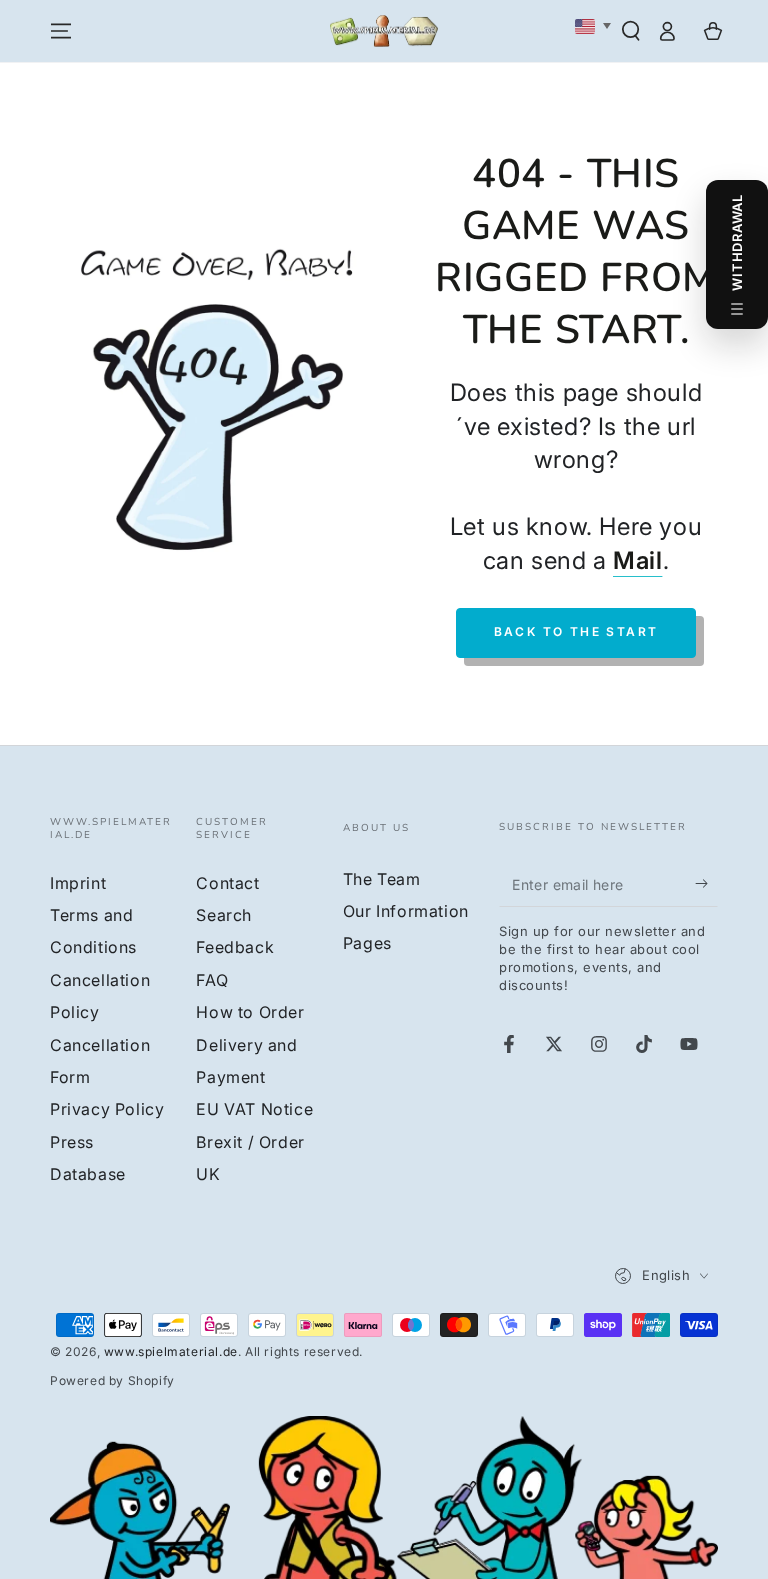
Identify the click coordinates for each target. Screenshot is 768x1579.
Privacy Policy (107, 1109)
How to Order (250, 1012)
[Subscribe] (706, 884)
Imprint (78, 883)
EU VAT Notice (254, 1109)
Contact (227, 883)
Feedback (235, 947)
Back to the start (576, 631)
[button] (631, 31)
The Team (382, 879)
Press (72, 1142)
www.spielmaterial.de (171, 1351)
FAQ (212, 980)
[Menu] (61, 31)
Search (224, 915)
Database (88, 1174)
